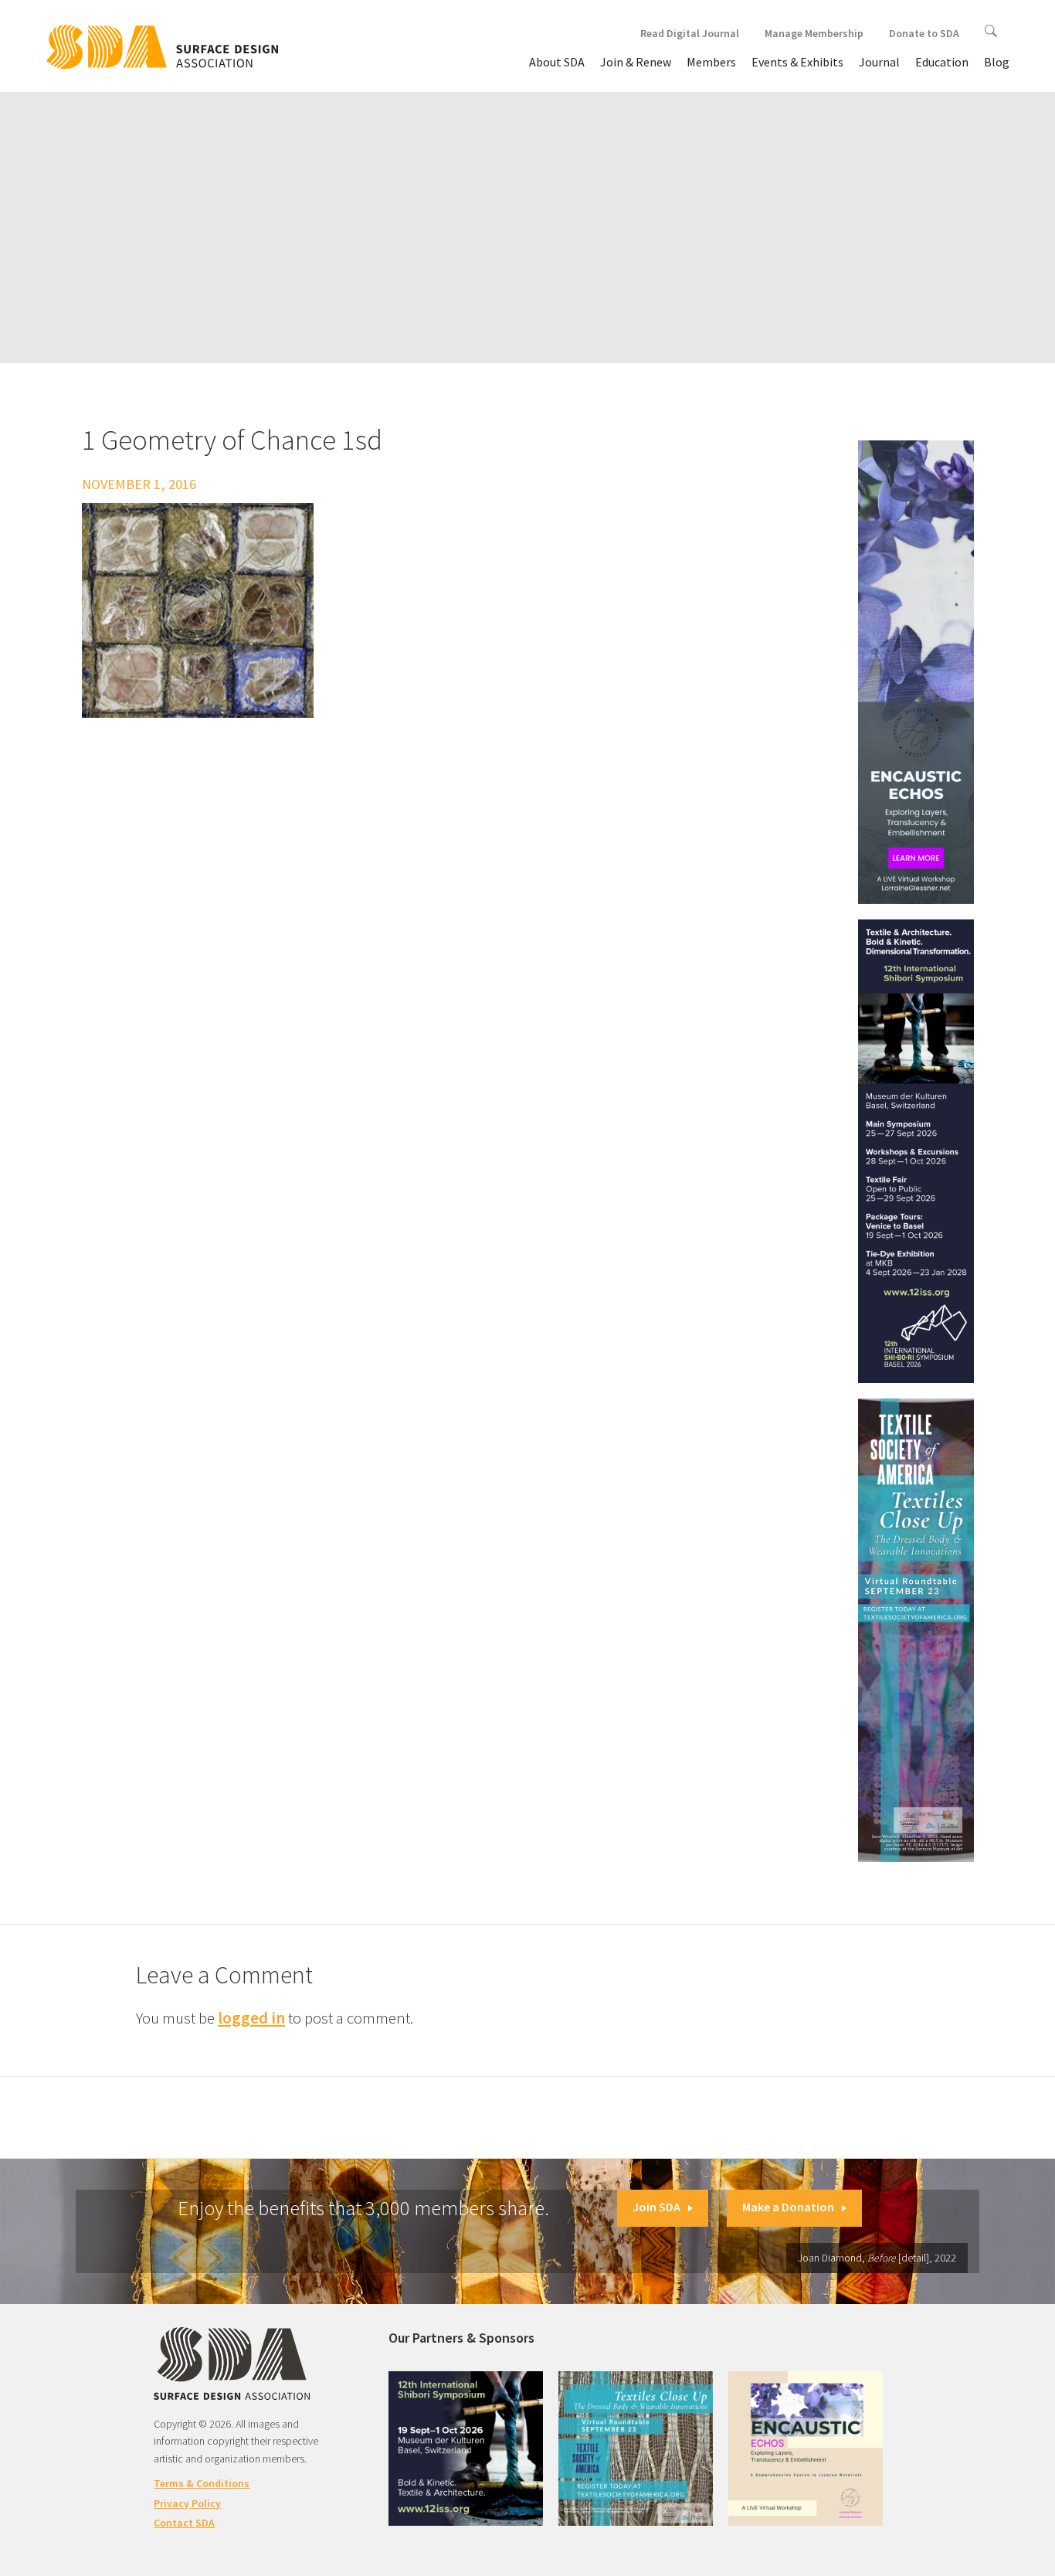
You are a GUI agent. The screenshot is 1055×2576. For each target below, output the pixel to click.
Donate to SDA (924, 33)
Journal (879, 62)
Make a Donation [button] (788, 2207)
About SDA (557, 62)
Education (942, 62)
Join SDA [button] (656, 2207)
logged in (251, 2018)
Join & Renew (636, 62)
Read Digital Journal (690, 33)
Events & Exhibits (797, 62)
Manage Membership (814, 33)
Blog (997, 62)
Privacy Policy (187, 2503)
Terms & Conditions (202, 2483)
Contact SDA (184, 2523)
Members (711, 62)
